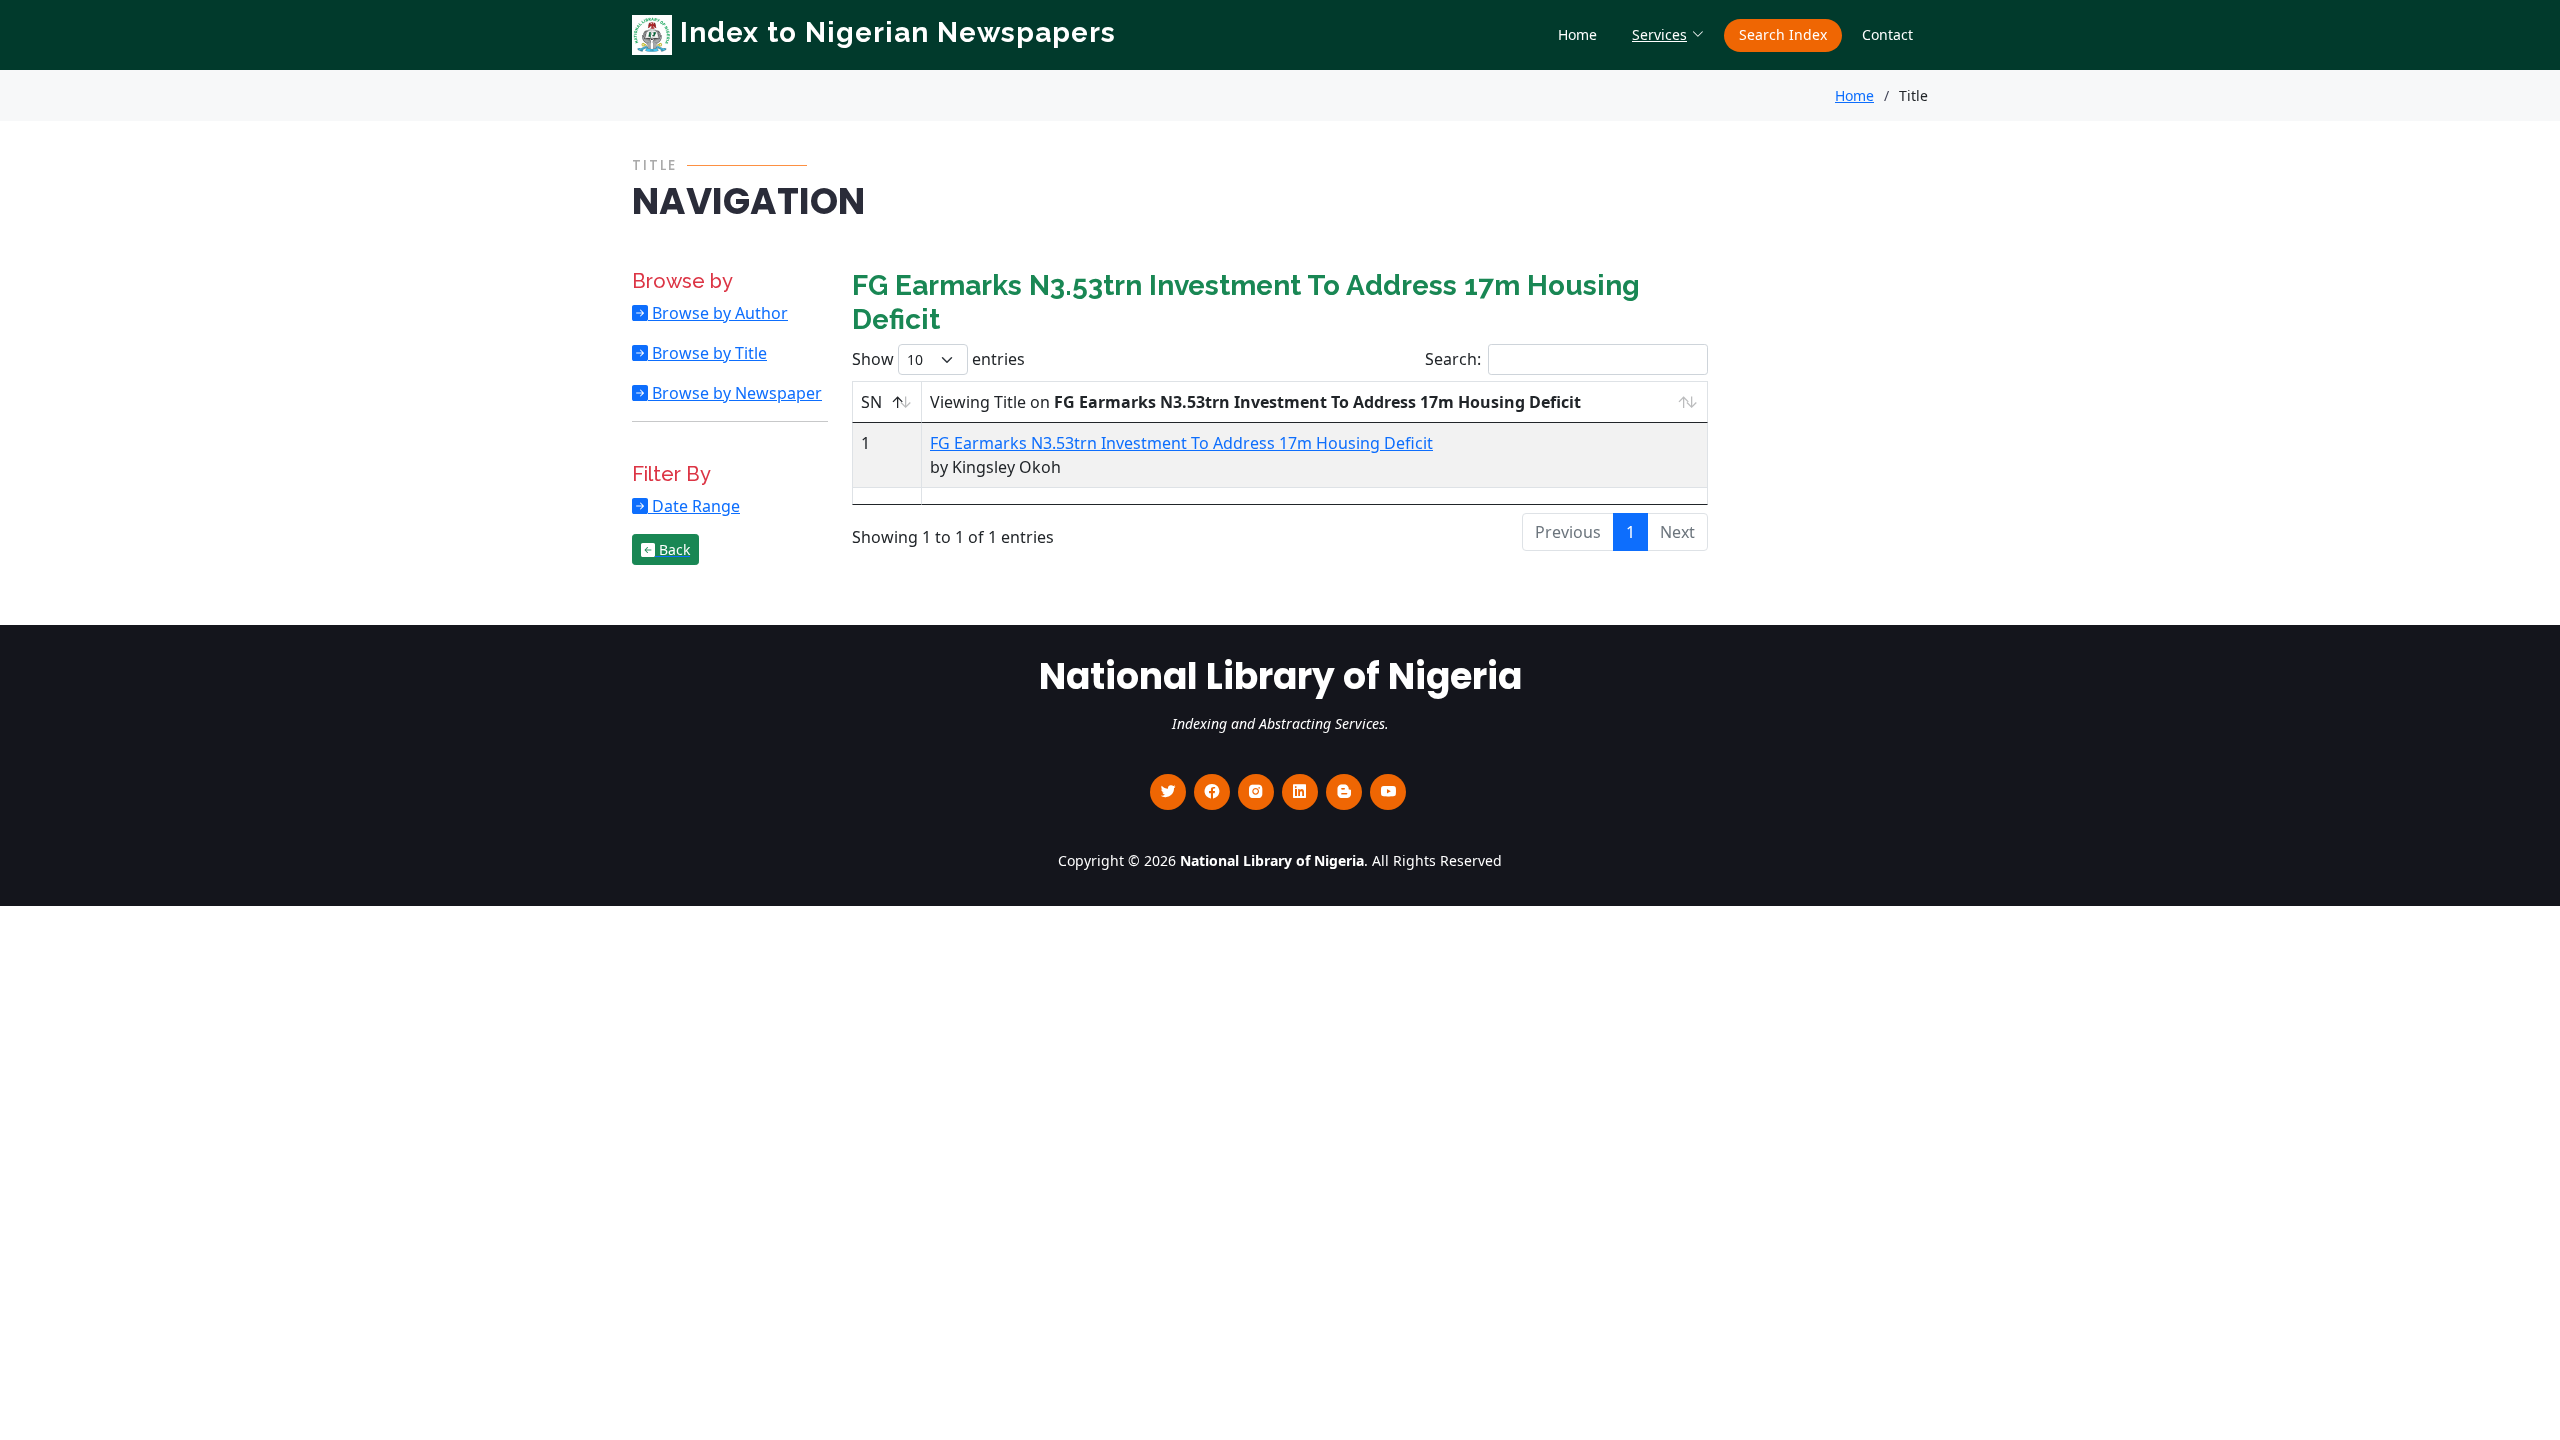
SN (871, 402)
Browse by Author (718, 313)
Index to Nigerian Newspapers (894, 32)
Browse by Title (707, 353)
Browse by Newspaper (735, 393)
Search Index (1783, 34)
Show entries (938, 359)
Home (1577, 34)
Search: (1453, 359)
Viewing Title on (1255, 402)
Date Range (694, 506)
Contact (1887, 34)
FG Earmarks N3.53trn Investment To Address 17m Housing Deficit (1181, 443)
